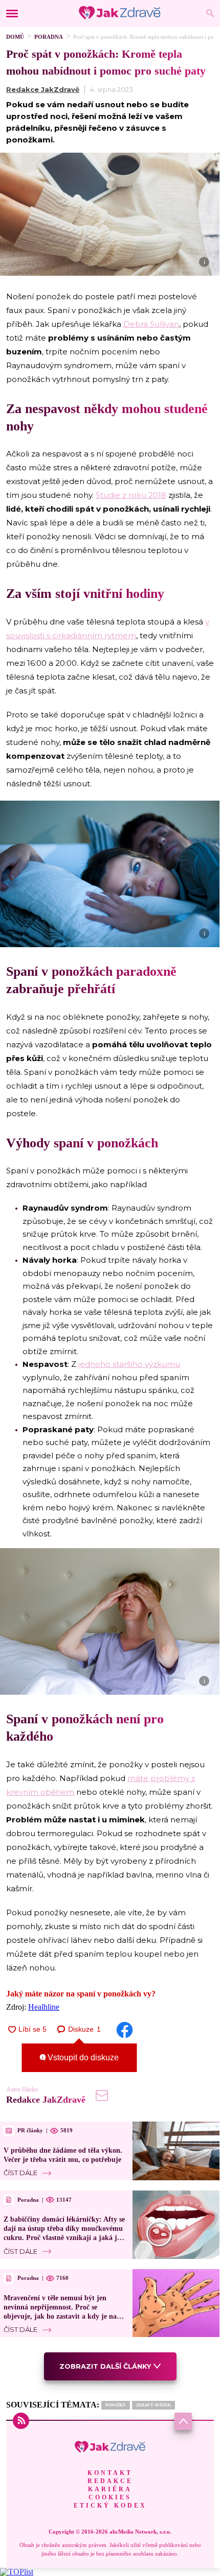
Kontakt (110, 2473)
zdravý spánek (153, 2405)
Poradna (49, 37)
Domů (15, 37)
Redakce (110, 2481)
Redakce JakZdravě (43, 89)
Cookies (110, 2497)
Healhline (44, 2007)
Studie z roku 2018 (131, 495)
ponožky (116, 2405)
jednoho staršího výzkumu (129, 1364)
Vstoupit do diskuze (82, 2057)
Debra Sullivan (151, 324)
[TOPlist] (17, 2572)
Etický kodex (110, 2506)
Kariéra (110, 2489)
